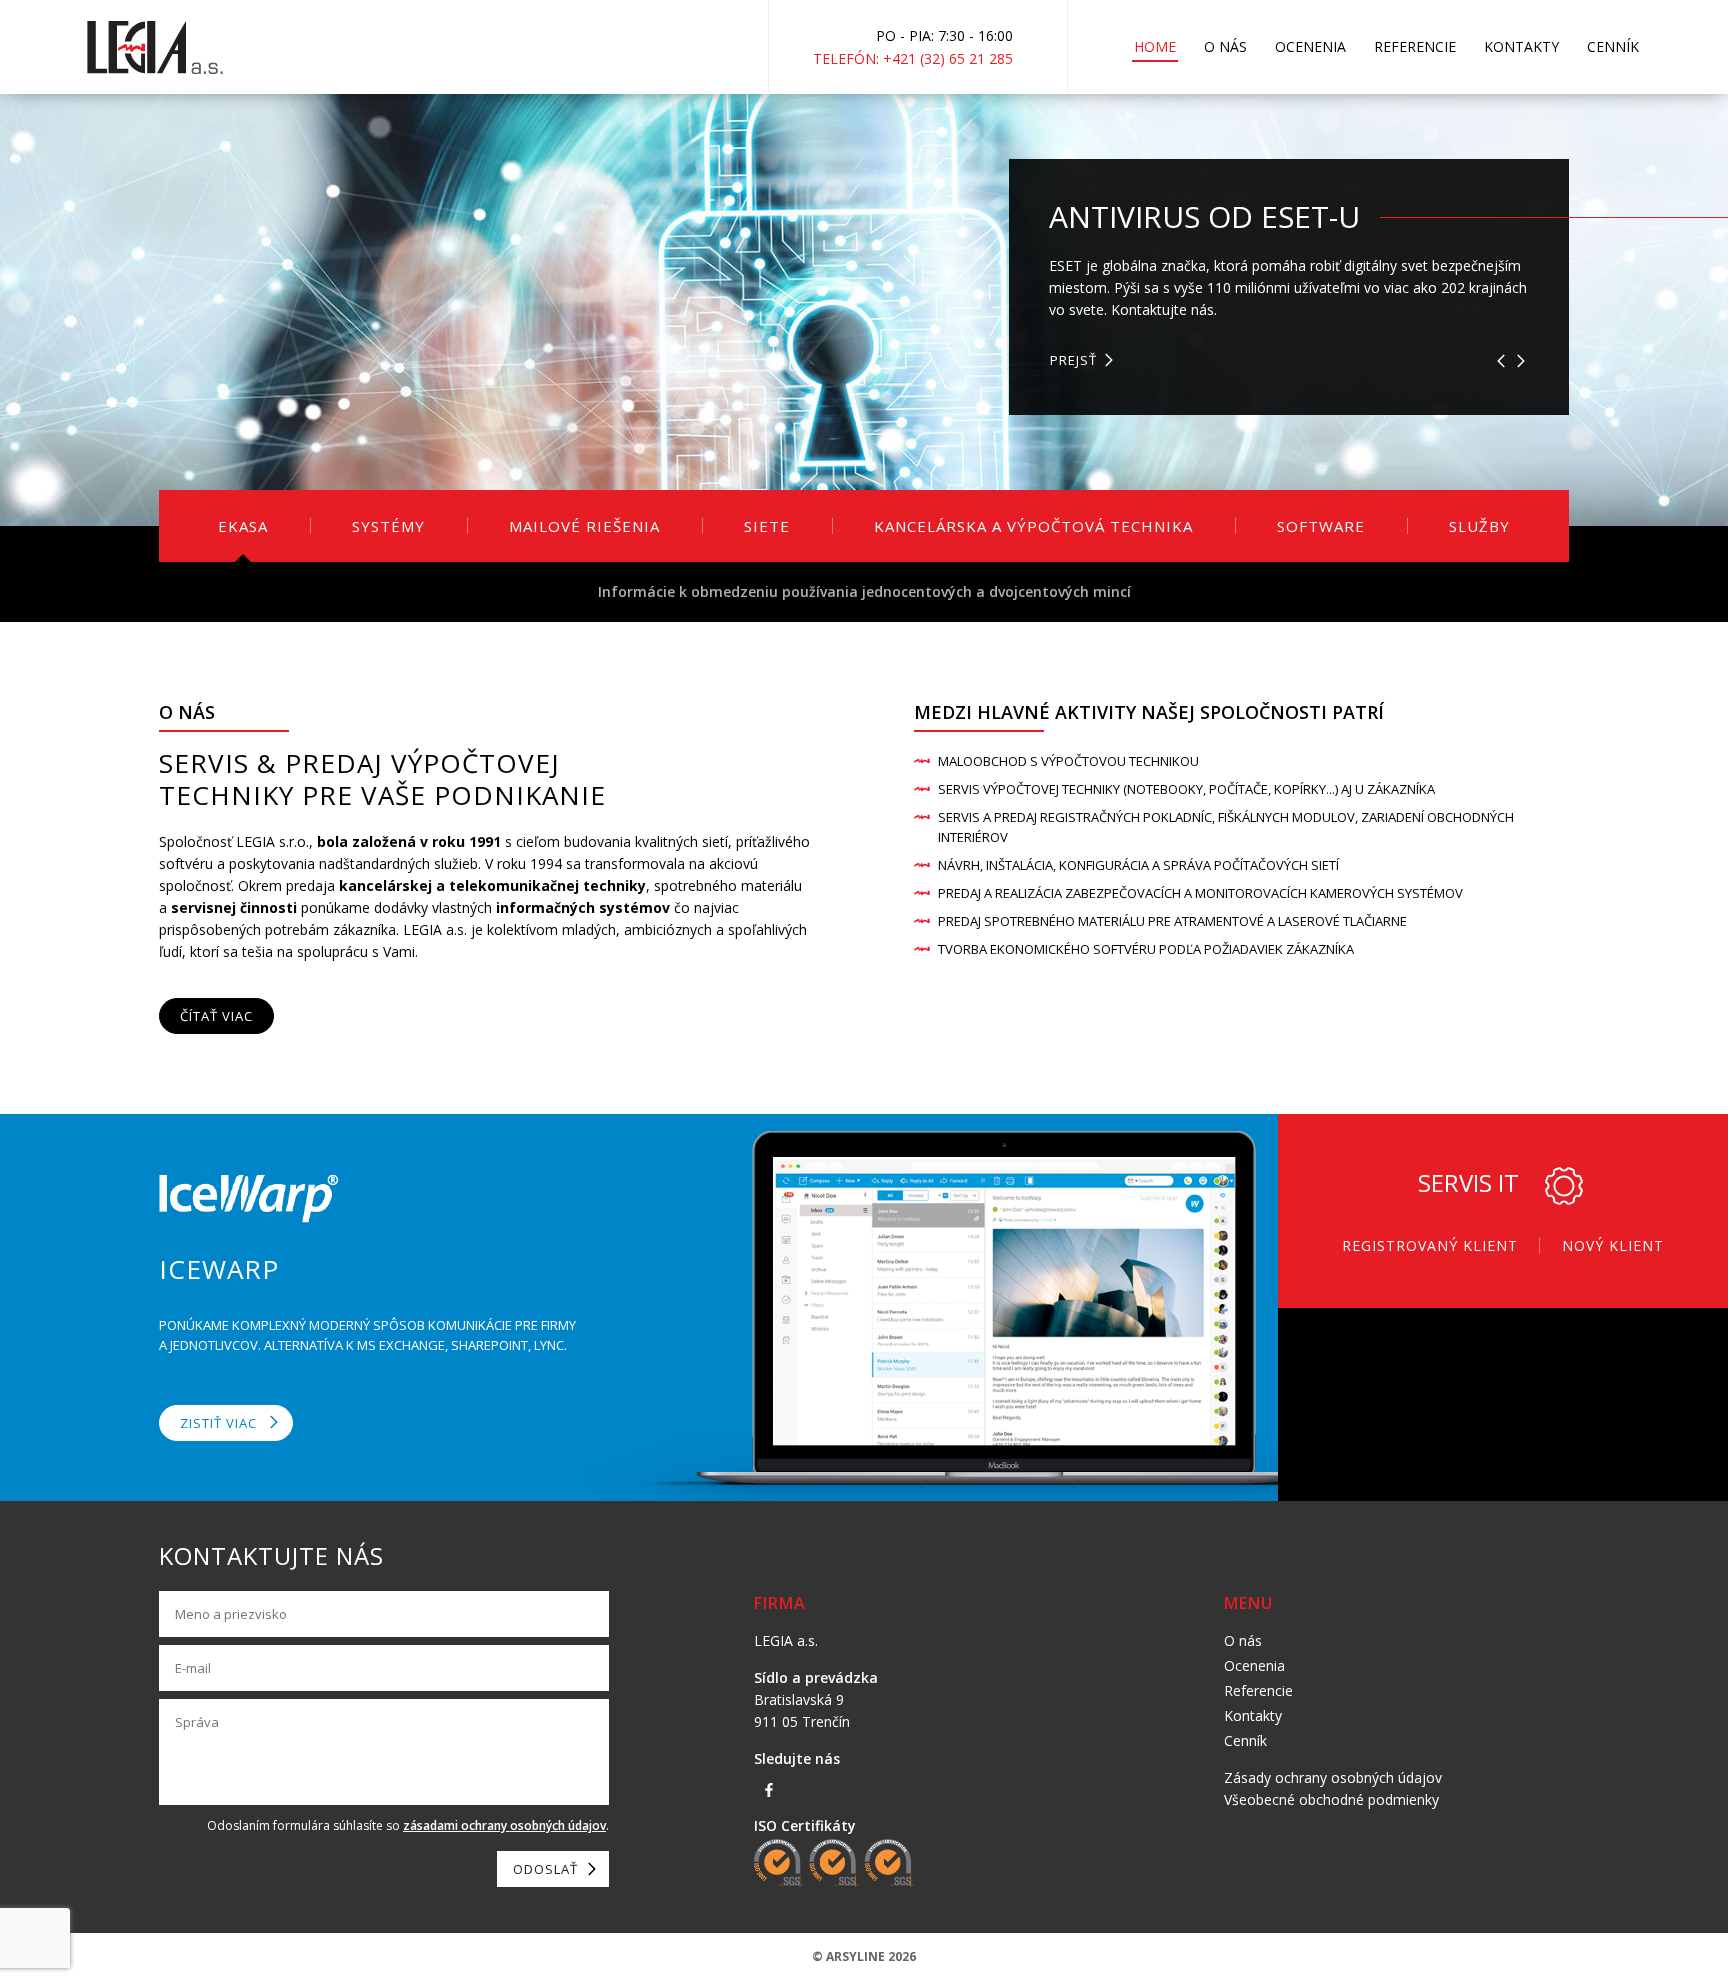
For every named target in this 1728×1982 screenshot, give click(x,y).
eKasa (243, 526)
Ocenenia (1310, 46)
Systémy (388, 526)
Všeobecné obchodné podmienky (1331, 1799)
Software (1321, 526)
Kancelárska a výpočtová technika (1033, 526)
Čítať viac (216, 1016)
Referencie (1415, 46)
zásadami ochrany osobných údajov (504, 1825)
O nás (1225, 46)
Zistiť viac (218, 1423)
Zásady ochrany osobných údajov (1333, 1777)
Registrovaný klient (1430, 1245)
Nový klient (1613, 1245)
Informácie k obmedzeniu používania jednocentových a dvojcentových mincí (864, 591)
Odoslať (545, 1869)
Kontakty (1521, 46)
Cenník (1613, 46)
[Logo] (155, 47)
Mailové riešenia (584, 526)
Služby (1479, 526)
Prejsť (1073, 349)
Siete (767, 526)
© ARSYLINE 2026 (864, 1956)
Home (1155, 46)
